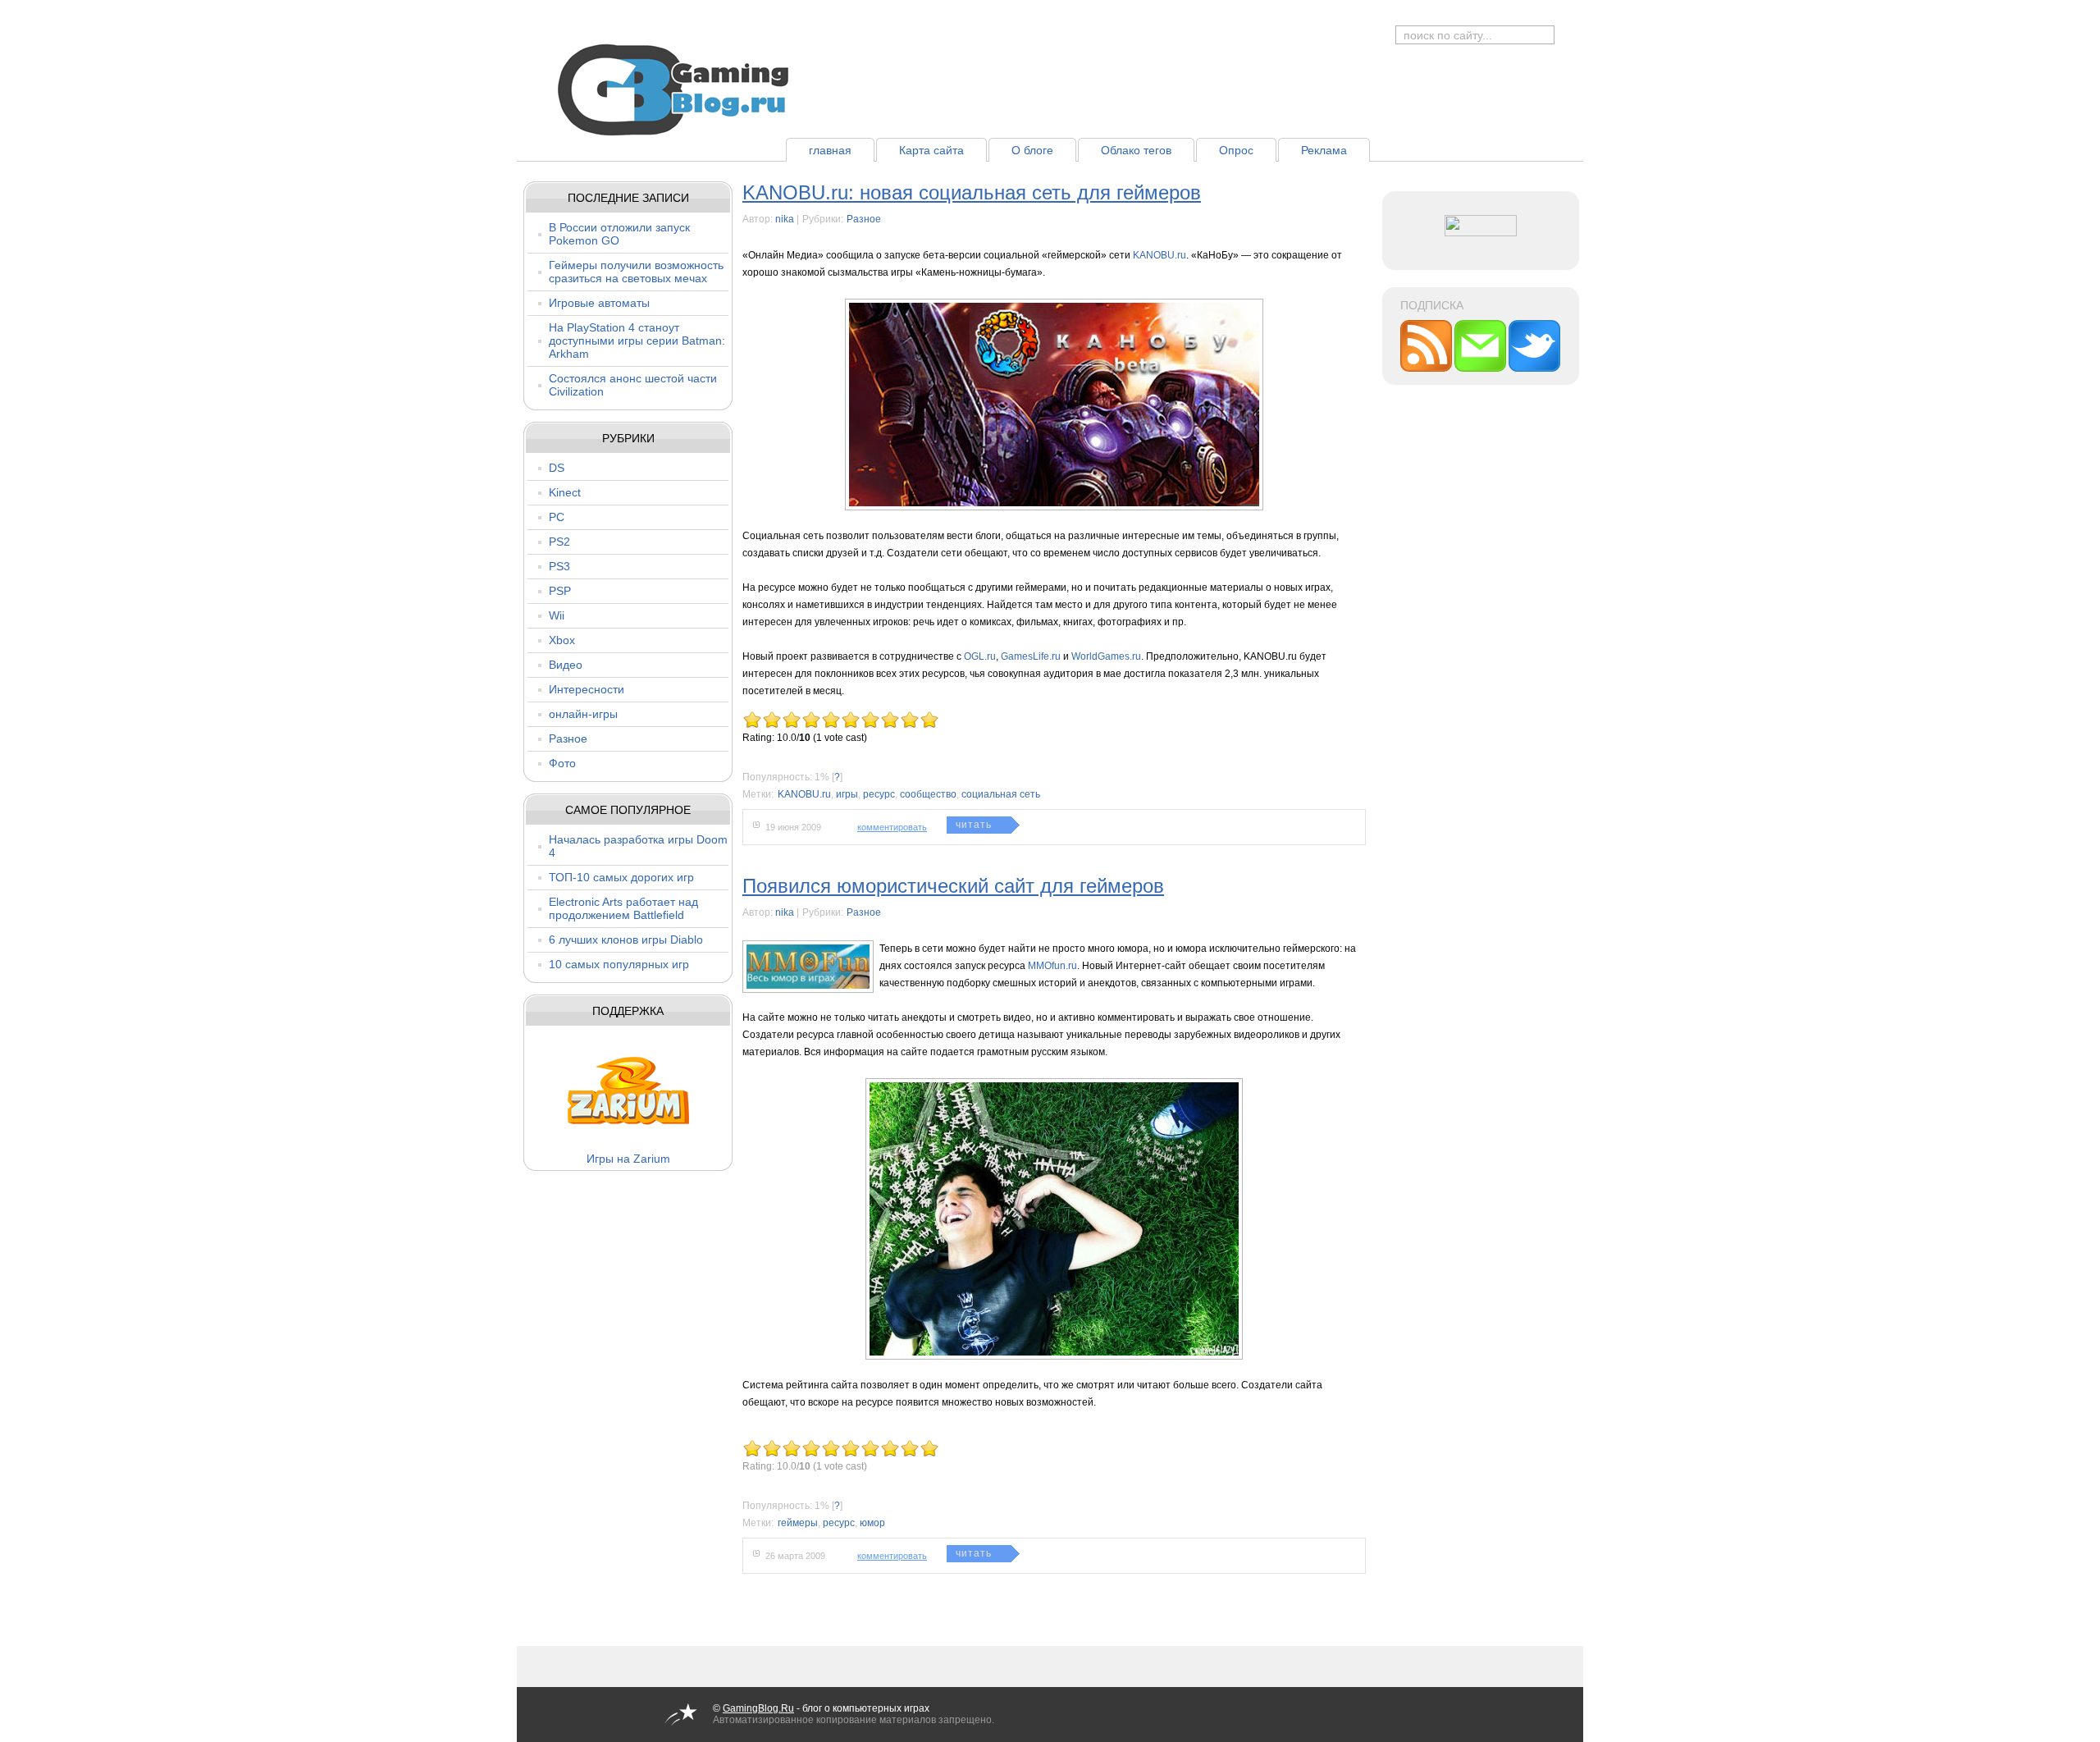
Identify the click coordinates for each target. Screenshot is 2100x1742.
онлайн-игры (583, 714)
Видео (566, 665)
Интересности (587, 689)
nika (785, 219)
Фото (562, 763)
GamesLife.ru (1031, 656)
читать (974, 825)
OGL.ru (980, 656)
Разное (568, 738)
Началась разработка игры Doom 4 (638, 846)
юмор (872, 1523)
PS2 (559, 542)
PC (557, 517)
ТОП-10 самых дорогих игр (621, 877)
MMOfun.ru (1052, 966)
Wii (557, 615)
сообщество (928, 794)
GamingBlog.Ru (758, 1708)
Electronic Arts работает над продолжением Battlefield (623, 908)
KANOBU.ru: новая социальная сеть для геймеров (972, 192)
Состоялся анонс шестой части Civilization (633, 385)
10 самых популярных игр (619, 964)
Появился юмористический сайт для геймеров (953, 886)
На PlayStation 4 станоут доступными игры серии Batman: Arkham (637, 341)
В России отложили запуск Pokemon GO (619, 234)
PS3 (559, 566)
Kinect (565, 492)
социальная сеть (1001, 794)
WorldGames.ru (1106, 656)
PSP (560, 591)
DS (557, 468)
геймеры (798, 1523)
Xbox (562, 640)
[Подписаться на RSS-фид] (1427, 368)
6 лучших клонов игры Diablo (626, 940)
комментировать (892, 827)
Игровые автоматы (599, 303)
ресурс (879, 794)
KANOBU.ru (1160, 255)
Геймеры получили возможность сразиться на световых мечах (636, 272)
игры (847, 794)
